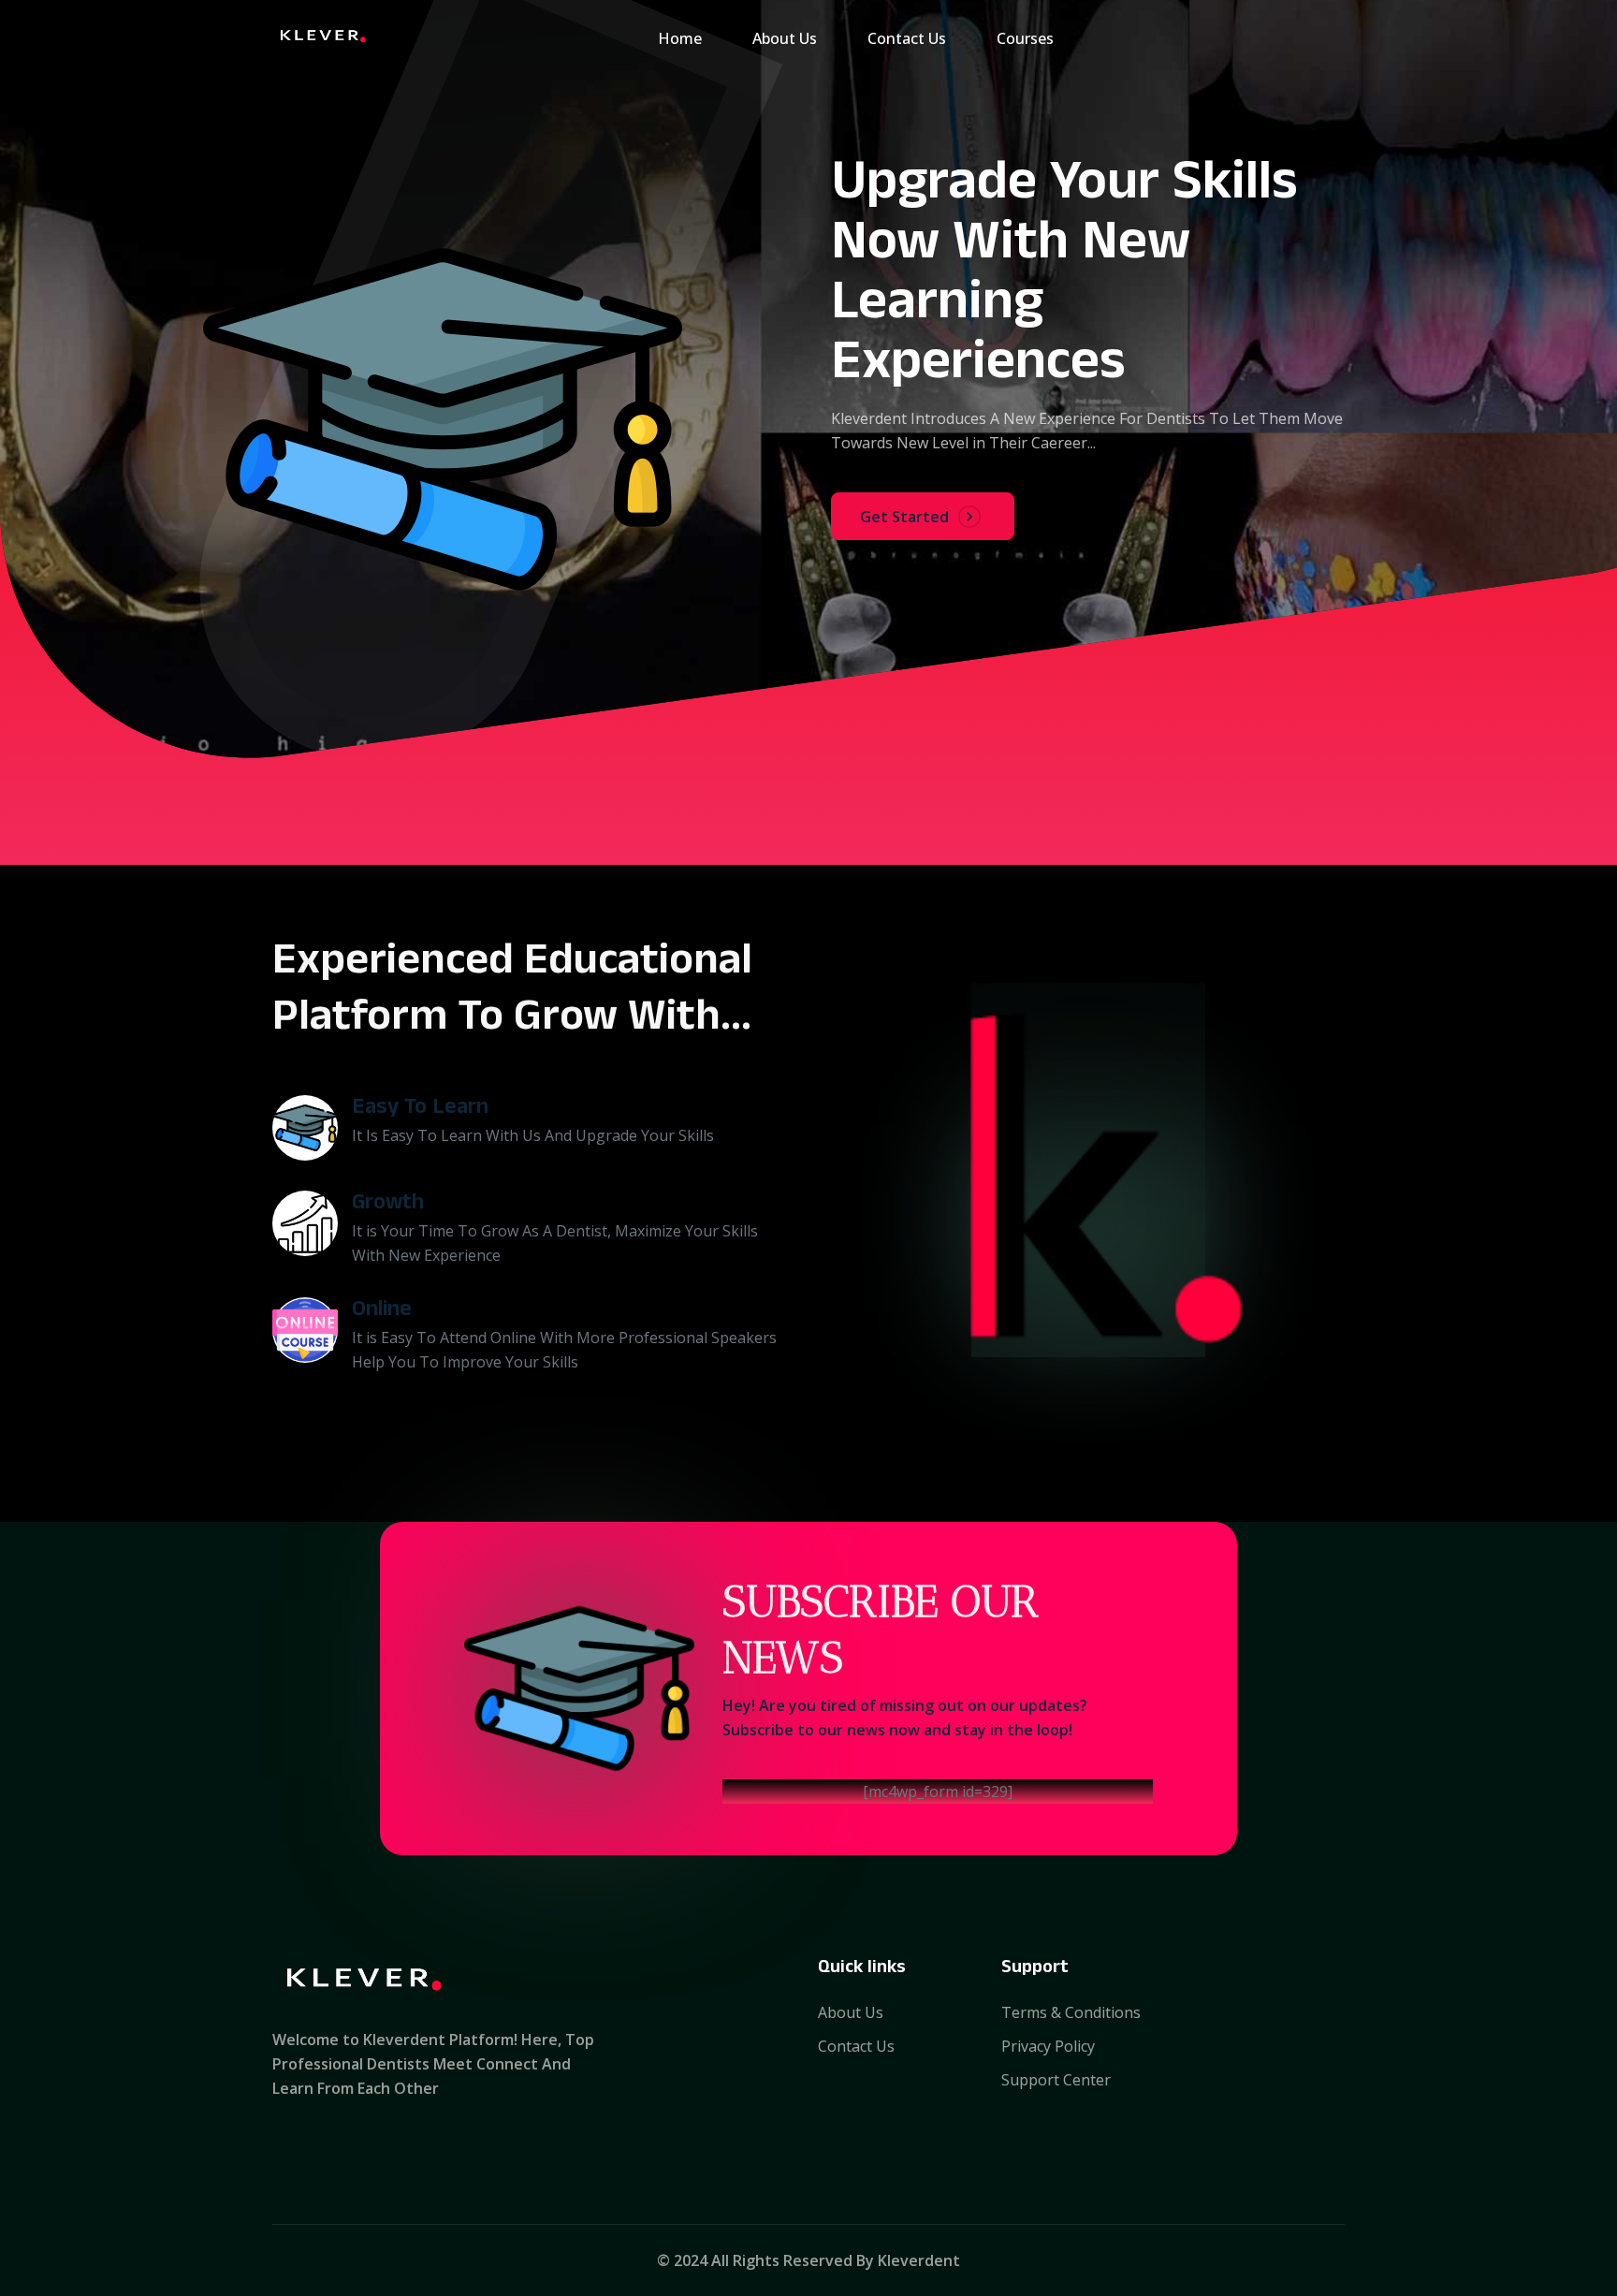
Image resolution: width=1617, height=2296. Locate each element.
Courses (1025, 38)
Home (680, 38)
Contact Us (907, 38)
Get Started (904, 517)
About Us (785, 38)
